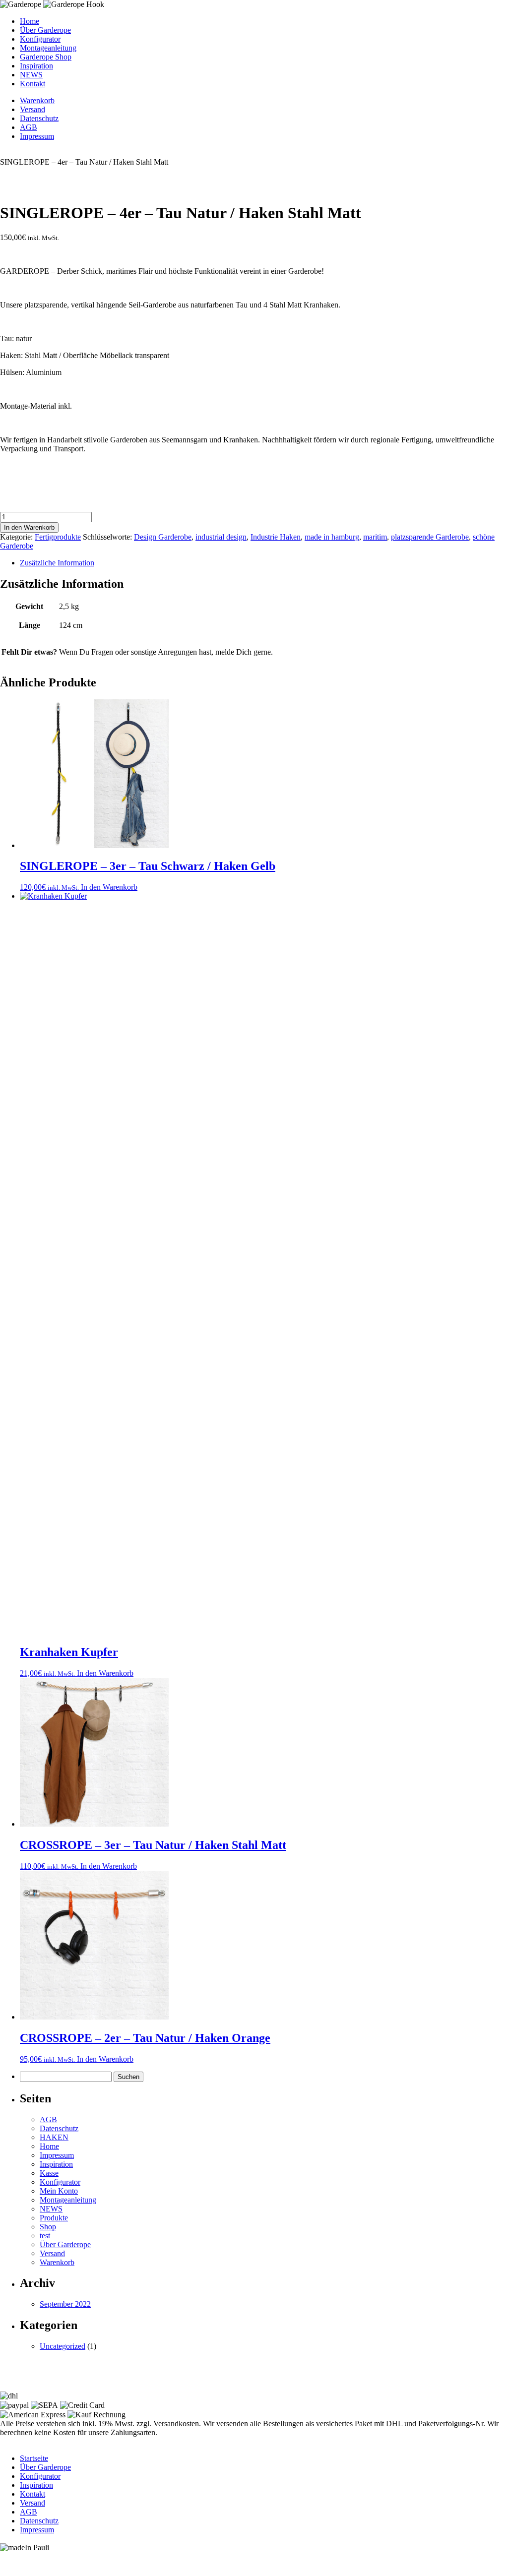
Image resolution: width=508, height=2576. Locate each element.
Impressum (37, 136)
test (45, 2236)
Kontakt (32, 84)
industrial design (221, 537)
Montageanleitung (48, 48)
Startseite (34, 2458)
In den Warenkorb (29, 527)
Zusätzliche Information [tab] (57, 563)
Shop (48, 2227)
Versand (32, 109)
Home (30, 21)
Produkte (54, 2218)
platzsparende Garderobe (430, 537)
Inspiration (36, 66)
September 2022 (65, 2304)
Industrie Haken (276, 537)
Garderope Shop (46, 57)
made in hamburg (332, 537)
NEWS (31, 75)
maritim (375, 537)
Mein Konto (59, 2191)
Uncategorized (63, 2346)
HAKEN (54, 2137)
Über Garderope (45, 30)
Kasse (49, 2173)
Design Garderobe (163, 537)
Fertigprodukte (58, 537)
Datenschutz (39, 118)
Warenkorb (37, 100)
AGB (29, 127)
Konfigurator (40, 39)
